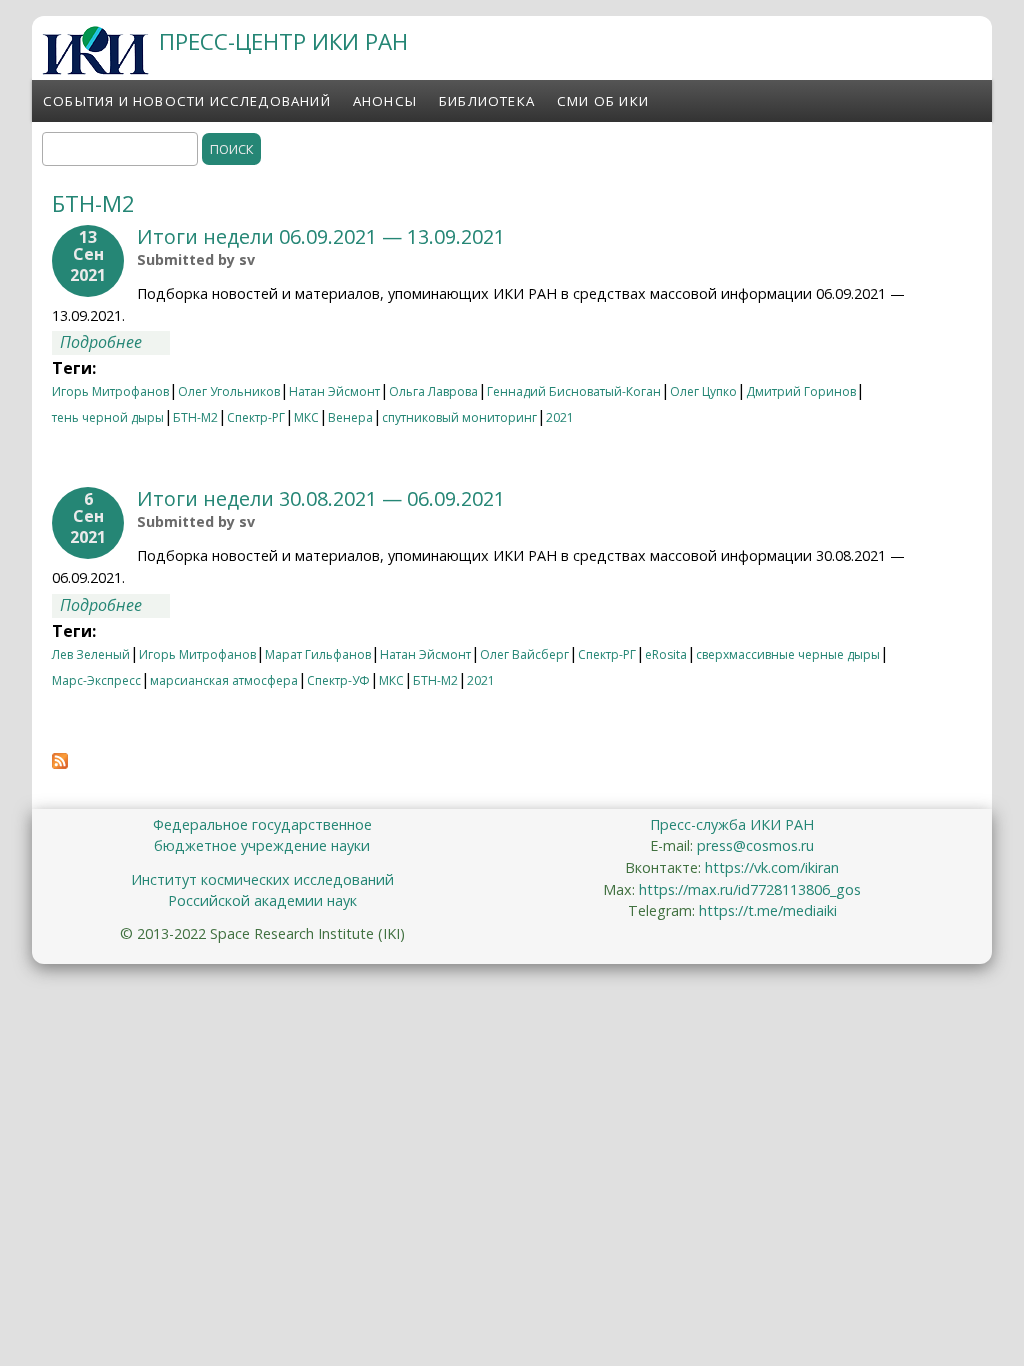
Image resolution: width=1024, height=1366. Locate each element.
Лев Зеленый (91, 654)
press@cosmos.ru (755, 845)
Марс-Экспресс (96, 680)
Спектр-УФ (338, 680)
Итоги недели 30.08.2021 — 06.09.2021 (321, 498)
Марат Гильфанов (318, 654)
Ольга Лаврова (433, 391)
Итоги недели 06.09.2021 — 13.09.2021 (321, 236)
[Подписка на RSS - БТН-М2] (60, 763)
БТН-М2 (195, 417)
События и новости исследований (187, 101)
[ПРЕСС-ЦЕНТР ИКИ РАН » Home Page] (95, 69)
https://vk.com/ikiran (772, 867)
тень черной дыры (108, 417)
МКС (306, 417)
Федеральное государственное (262, 824)
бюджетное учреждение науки (262, 845)
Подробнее (115, 342)
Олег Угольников (229, 391)
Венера (350, 417)
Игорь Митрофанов (110, 391)
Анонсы (385, 101)
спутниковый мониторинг (459, 417)
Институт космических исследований (262, 879)
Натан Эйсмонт (334, 391)
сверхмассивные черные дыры (788, 654)
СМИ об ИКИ (603, 101)
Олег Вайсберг (524, 654)
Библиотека (487, 101)
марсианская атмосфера (224, 680)
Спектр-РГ (256, 417)
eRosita (666, 654)
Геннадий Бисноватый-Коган (574, 391)
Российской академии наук (262, 900)
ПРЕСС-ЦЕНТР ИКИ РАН (283, 41)
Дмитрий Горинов (801, 391)
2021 (560, 417)
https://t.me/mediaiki (768, 910)
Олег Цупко (703, 391)
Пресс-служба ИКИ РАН (732, 824)
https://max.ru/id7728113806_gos (750, 889)
